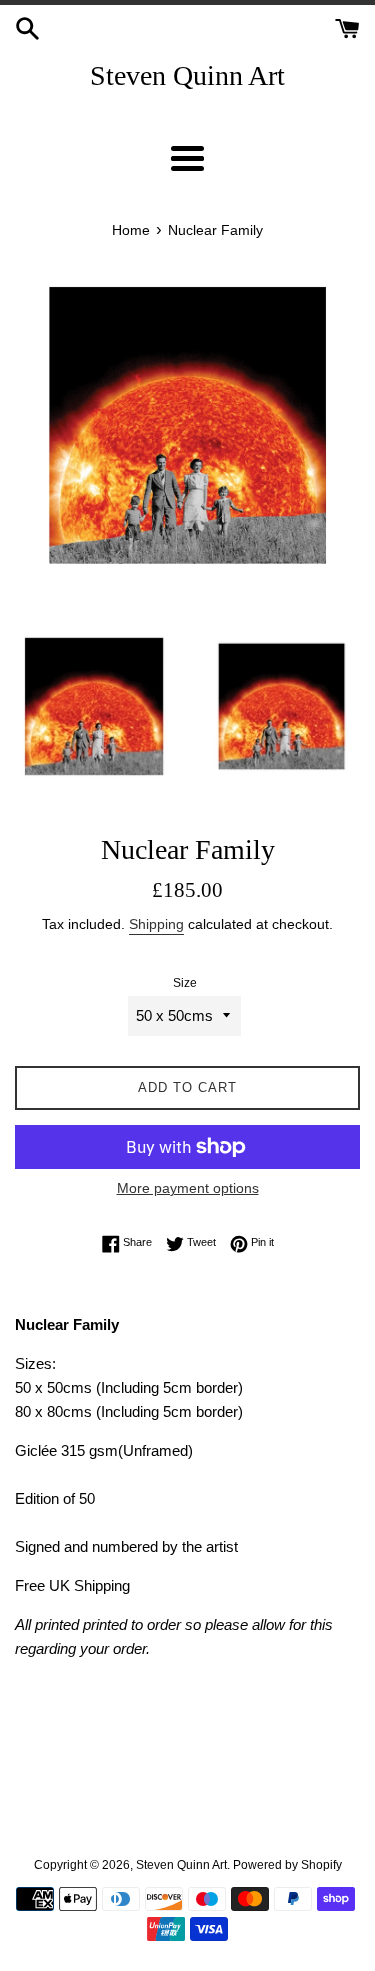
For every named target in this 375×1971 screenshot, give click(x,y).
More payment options (188, 1188)
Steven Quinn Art (187, 75)
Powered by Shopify (287, 1865)
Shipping (156, 924)
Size (185, 983)
